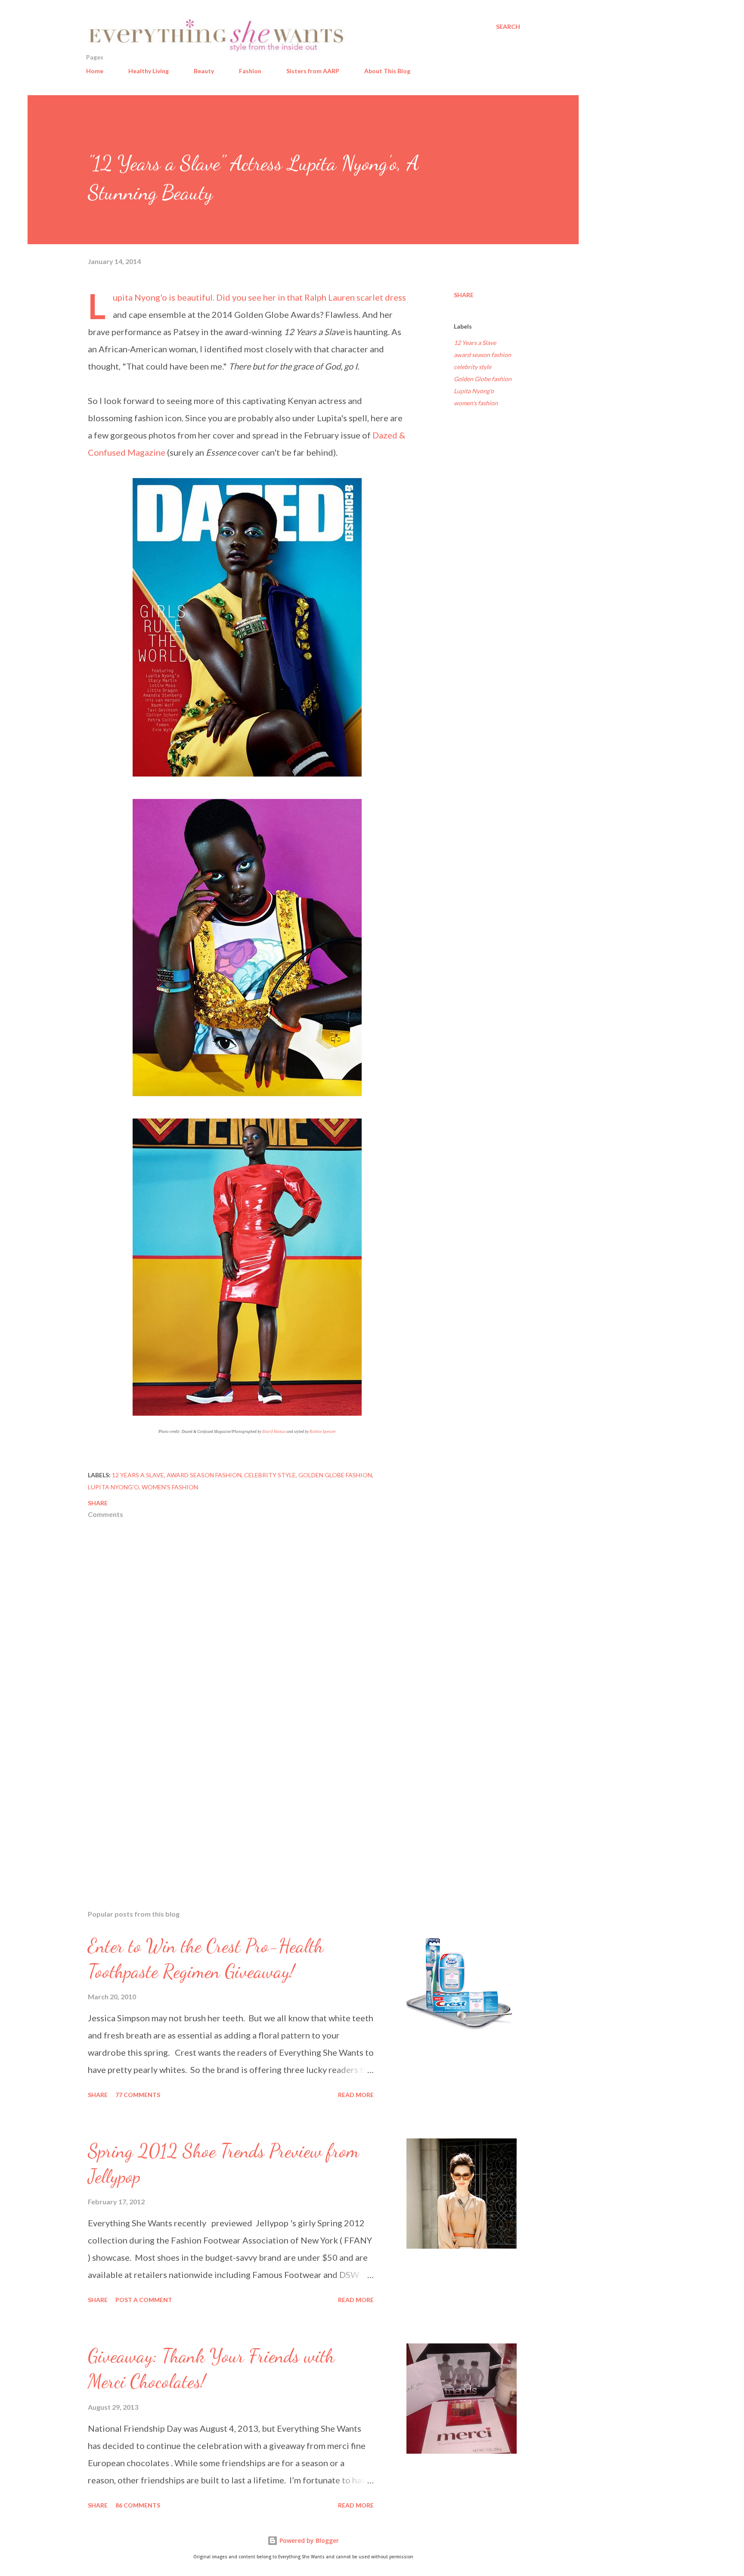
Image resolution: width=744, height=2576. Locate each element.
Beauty (204, 71)
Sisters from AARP (313, 71)
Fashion (250, 71)
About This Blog (387, 71)
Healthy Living (149, 71)
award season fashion (482, 355)
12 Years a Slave (475, 343)
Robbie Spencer (323, 1432)
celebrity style (473, 367)
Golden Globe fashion (483, 379)
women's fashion (476, 403)
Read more (356, 2095)
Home (95, 71)
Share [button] (464, 295)
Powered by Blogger (308, 2540)
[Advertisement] (233, 1802)
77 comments (138, 2095)
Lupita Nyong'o (474, 391)
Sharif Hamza (274, 1432)
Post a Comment (144, 2300)
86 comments (138, 2505)
